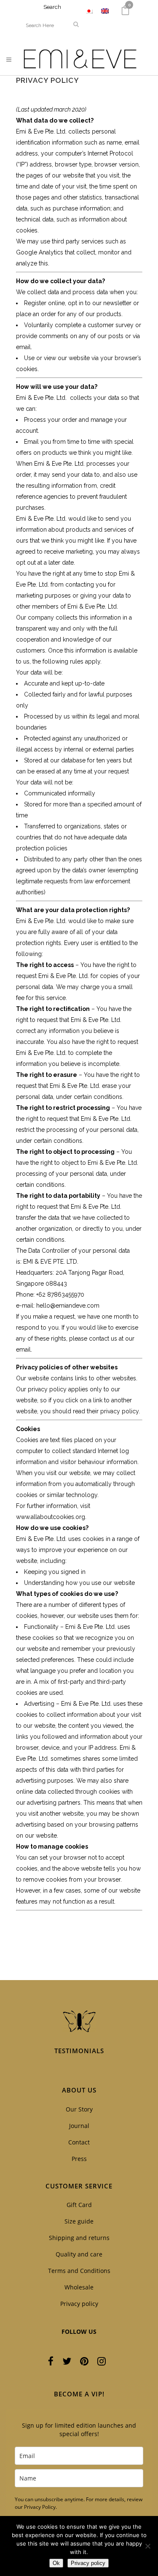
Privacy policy (79, 2304)
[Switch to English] (105, 11)
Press (79, 2159)
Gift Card (79, 2205)
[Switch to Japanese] (89, 11)
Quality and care (79, 2254)
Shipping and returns (79, 2238)
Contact (79, 2142)
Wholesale (79, 2287)
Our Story (79, 2109)
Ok (56, 2563)
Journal (79, 2126)
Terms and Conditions (79, 2271)
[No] (147, 2546)
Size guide (79, 2221)
